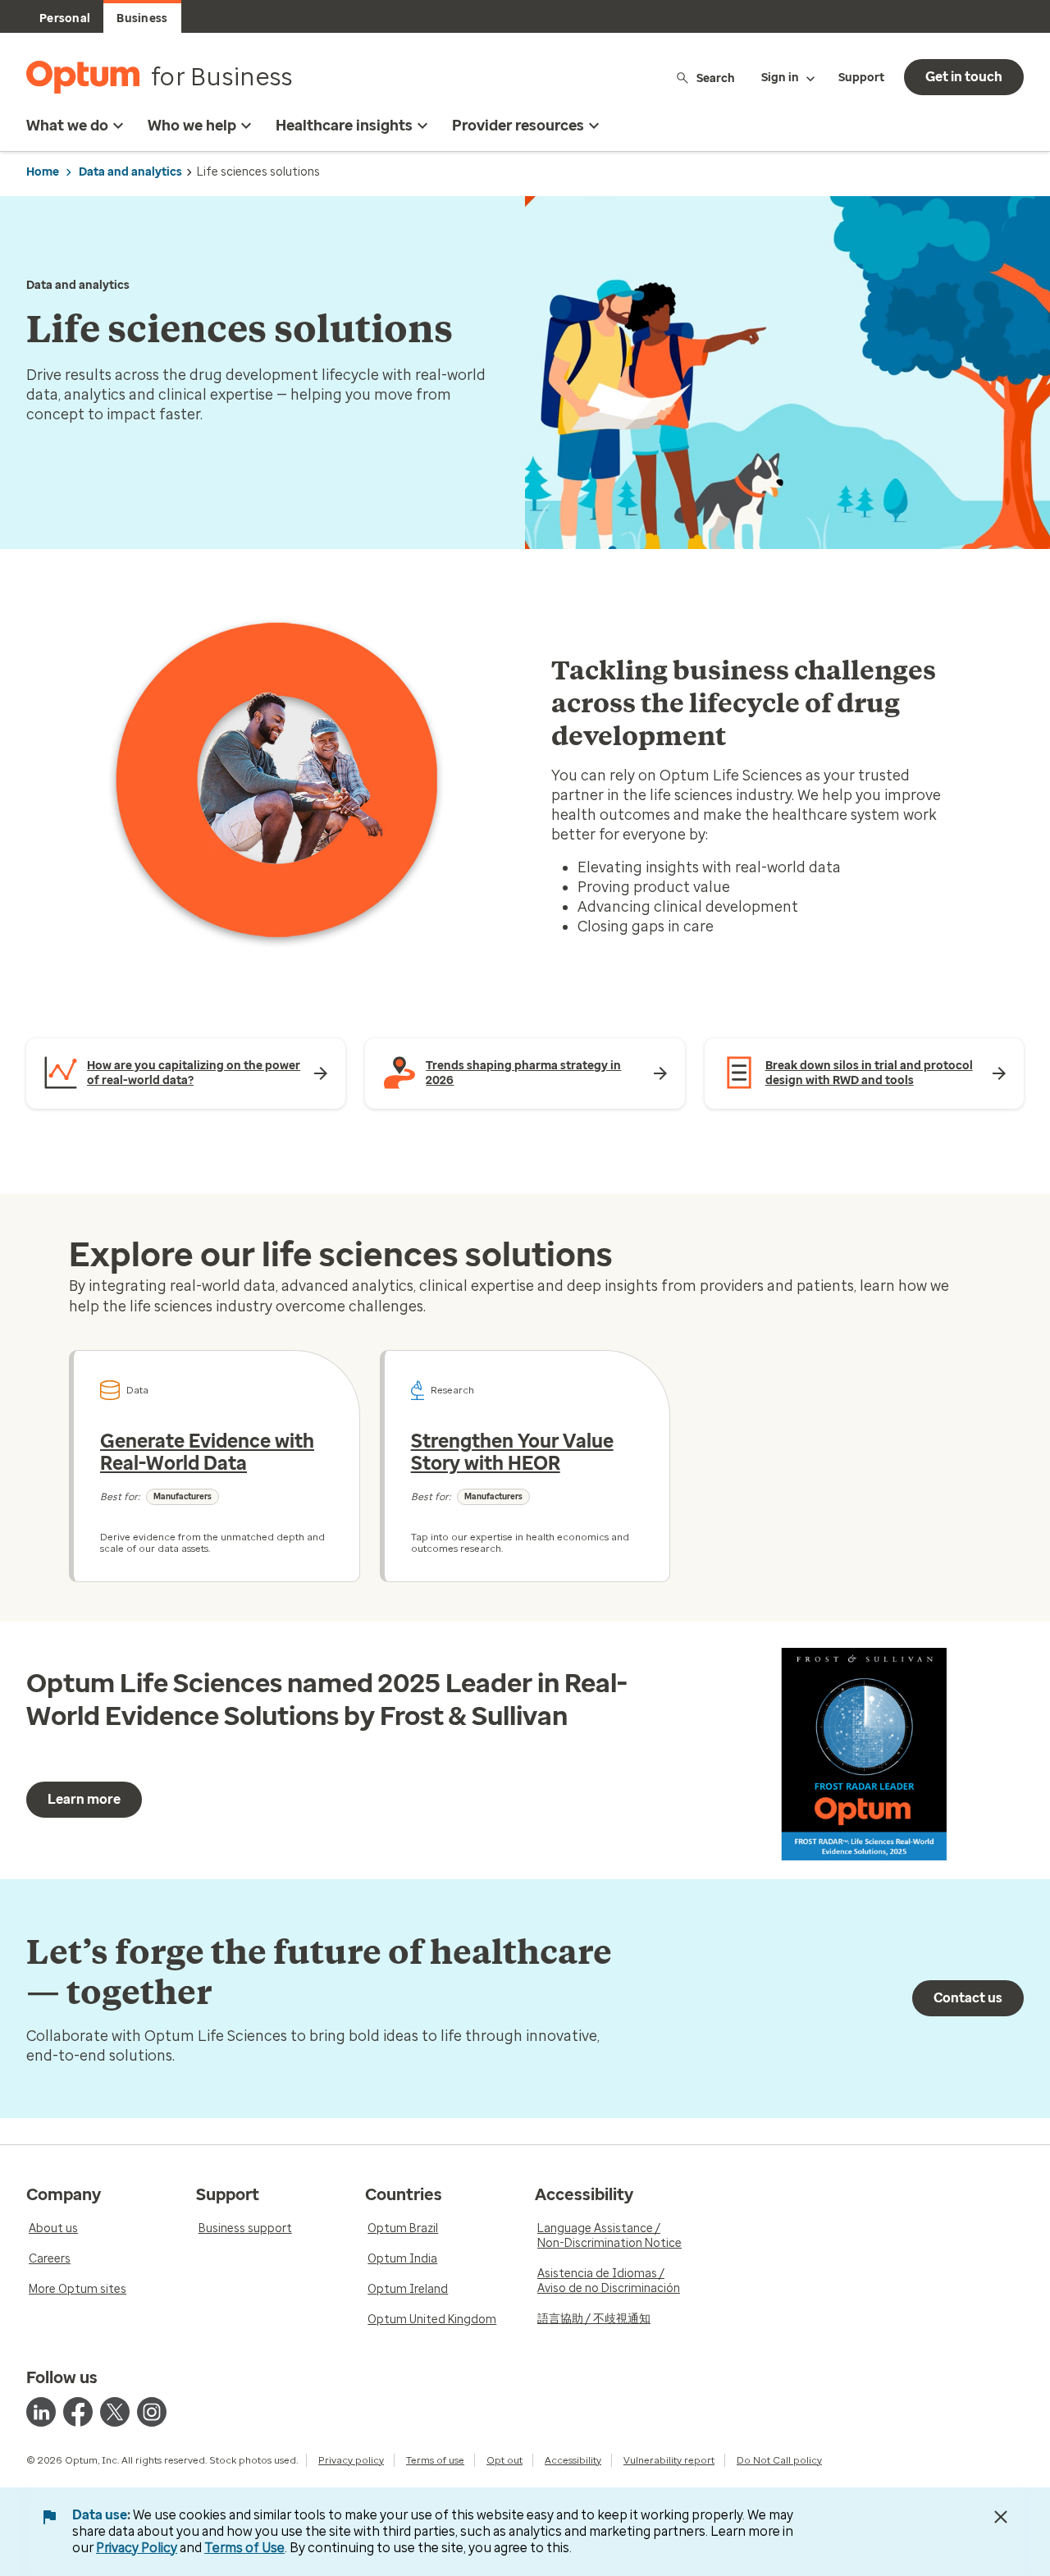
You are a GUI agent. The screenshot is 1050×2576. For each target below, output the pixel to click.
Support (861, 78)
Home (43, 172)
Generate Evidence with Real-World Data (207, 1453)
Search (716, 78)
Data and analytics (130, 172)
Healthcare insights (344, 126)
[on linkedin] (41, 2412)
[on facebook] (78, 2412)
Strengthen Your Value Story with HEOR (512, 1453)
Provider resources (518, 126)
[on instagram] (152, 2412)
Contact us (968, 1998)
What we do (67, 126)
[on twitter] (115, 2412)
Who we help (192, 126)
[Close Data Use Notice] (1001, 2517)
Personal (65, 18)
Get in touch (964, 77)
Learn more (84, 1799)
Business (142, 18)
